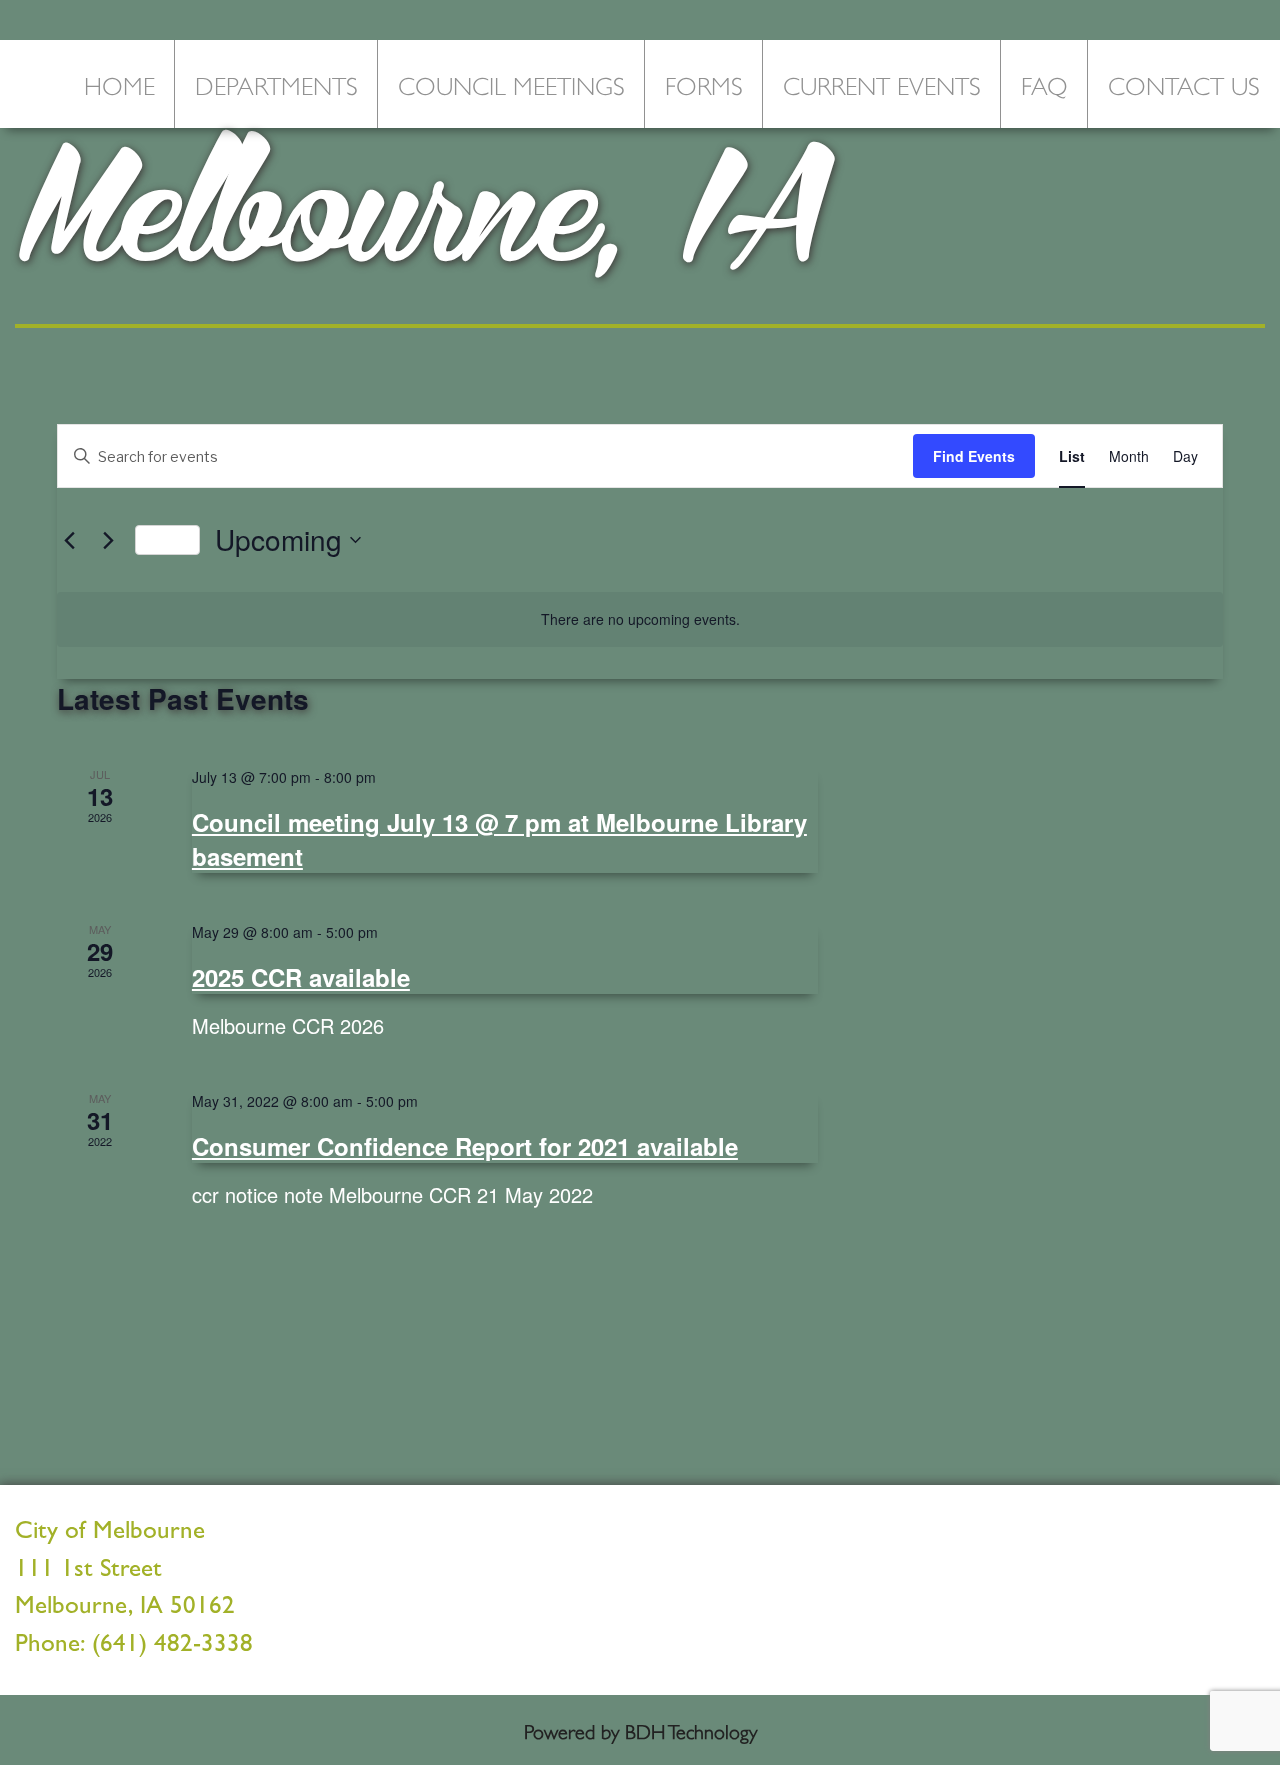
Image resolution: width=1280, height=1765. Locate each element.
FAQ (1044, 83)
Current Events (882, 83)
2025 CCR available (301, 977)
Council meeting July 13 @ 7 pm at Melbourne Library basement (499, 839)
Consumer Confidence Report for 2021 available (465, 1146)
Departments (276, 83)
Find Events (974, 456)
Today (167, 539)
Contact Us (1184, 83)
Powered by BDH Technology (640, 1729)
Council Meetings (511, 83)
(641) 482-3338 (172, 1646)
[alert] (640, 619)
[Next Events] (108, 540)
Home (119, 83)
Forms (704, 83)
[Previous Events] (69, 540)
